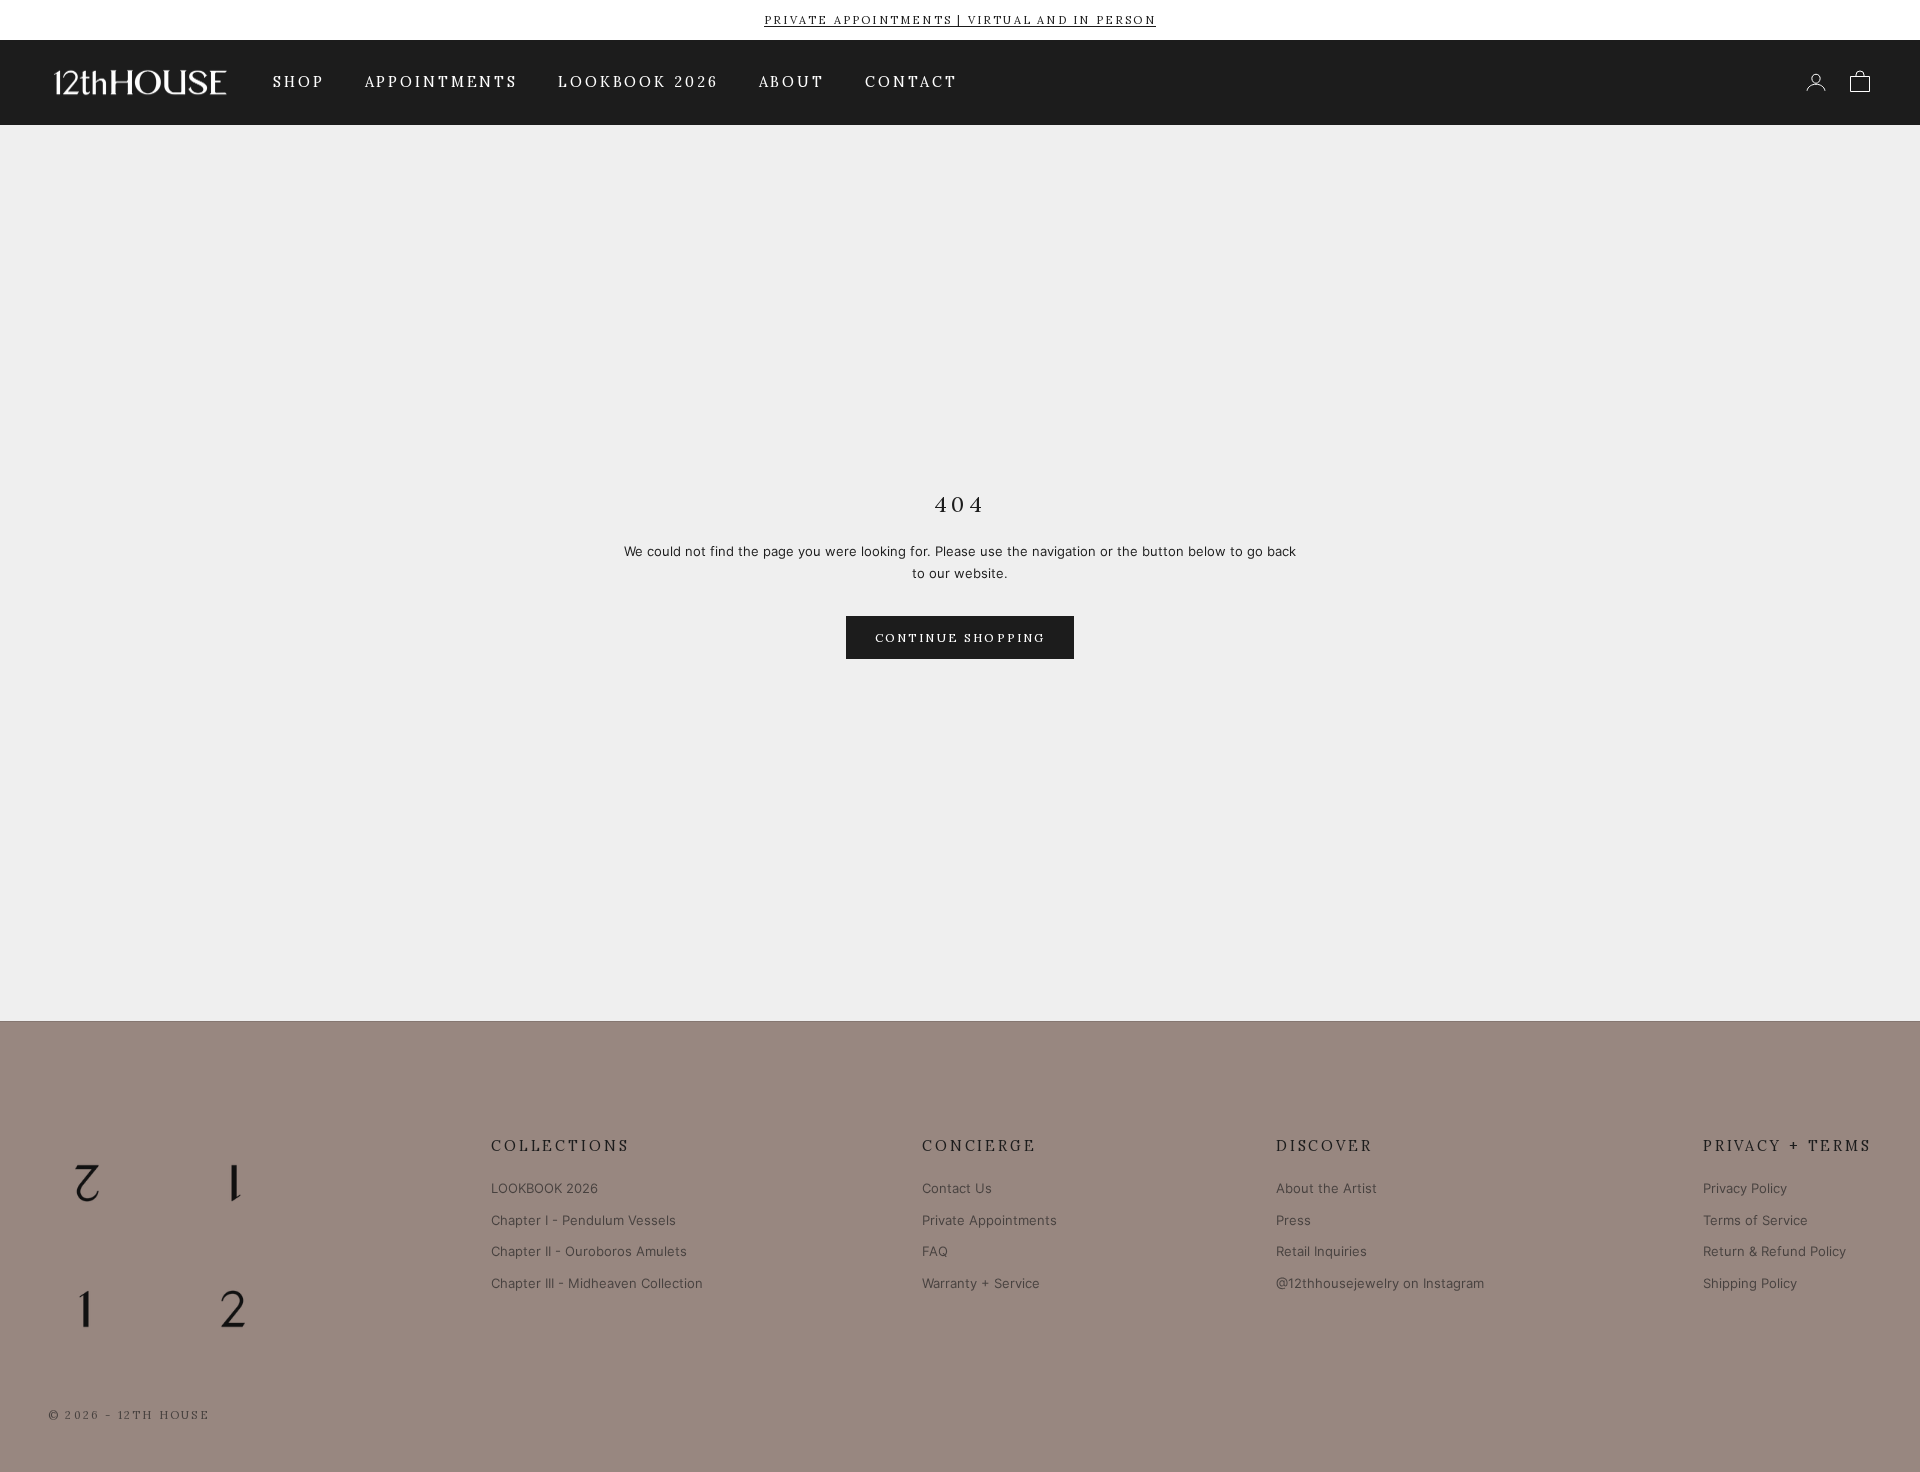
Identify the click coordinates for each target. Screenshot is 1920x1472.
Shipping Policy (1750, 1283)
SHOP (299, 82)
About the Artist (1326, 1188)
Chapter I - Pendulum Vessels (583, 1220)
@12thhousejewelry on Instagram (1380, 1283)
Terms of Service (1755, 1220)
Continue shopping (960, 637)
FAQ (935, 1251)
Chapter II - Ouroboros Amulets (589, 1251)
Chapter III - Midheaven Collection (597, 1283)
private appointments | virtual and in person (960, 20)
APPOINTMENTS (442, 82)
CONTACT (911, 82)
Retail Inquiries (1321, 1251)
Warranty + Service (981, 1283)
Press (1293, 1220)
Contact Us (957, 1188)
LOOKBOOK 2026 (638, 82)
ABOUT (792, 82)
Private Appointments (989, 1220)
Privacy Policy (1745, 1188)
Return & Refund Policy (1774, 1251)
